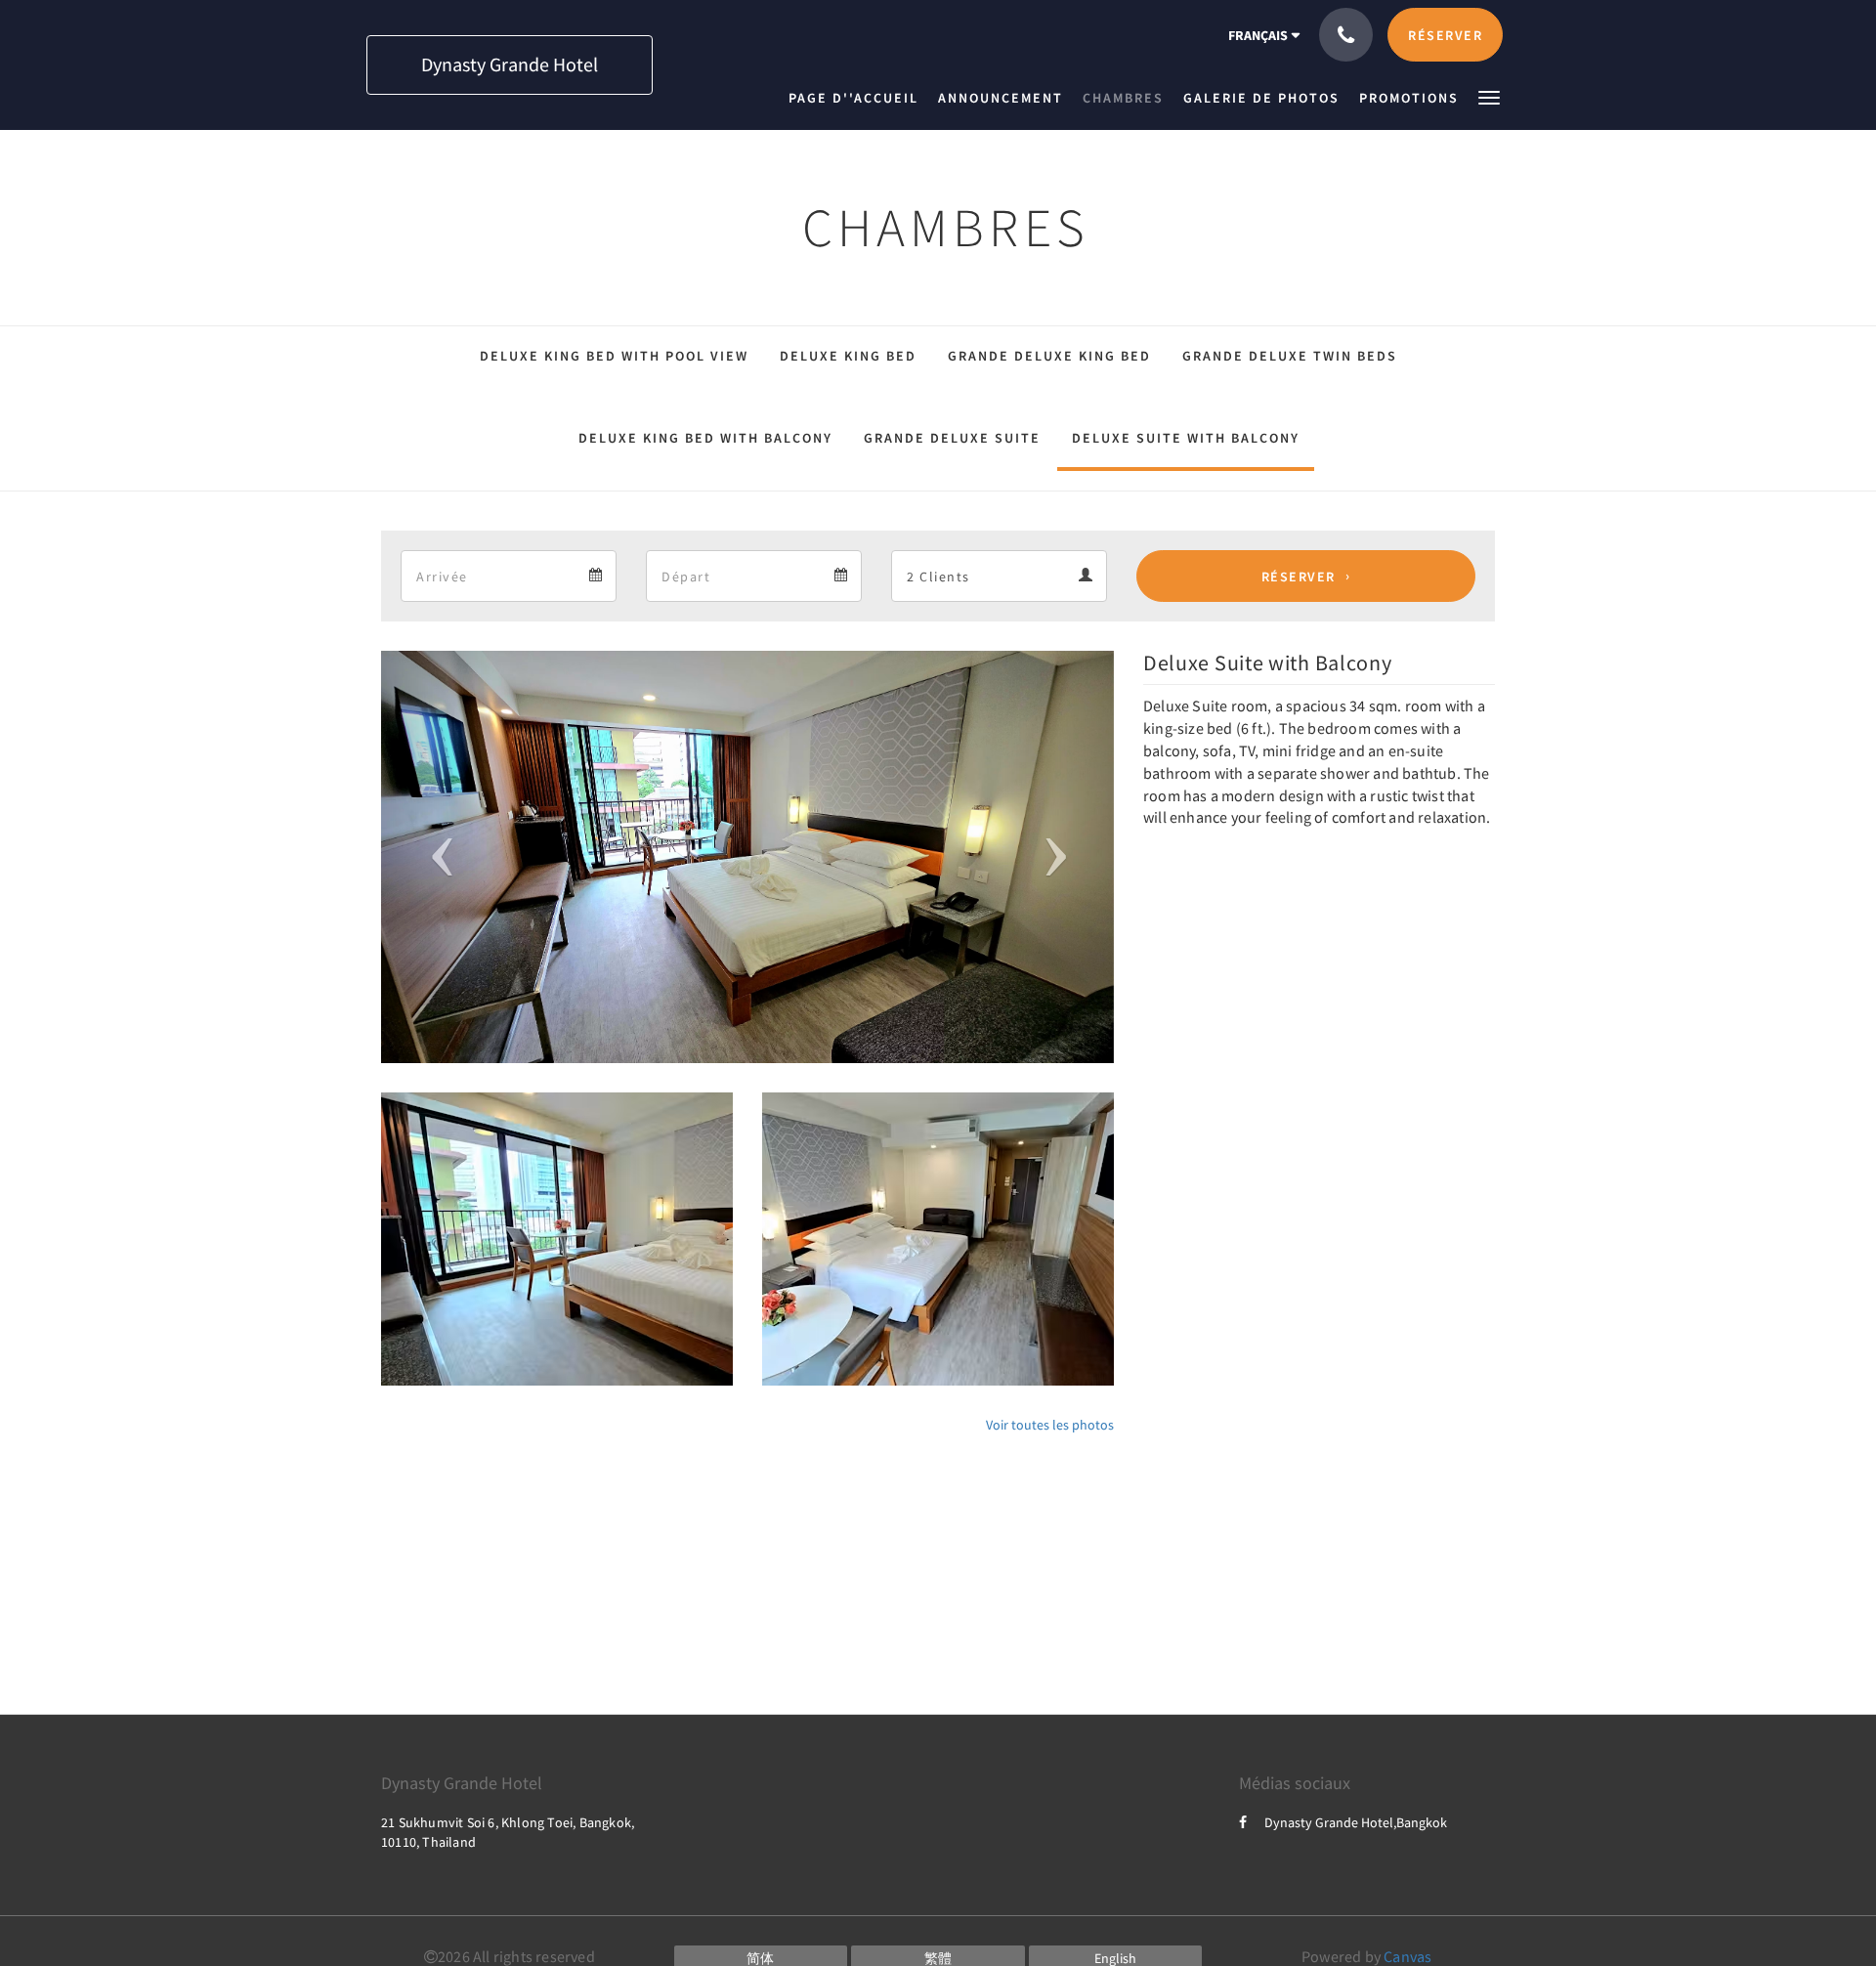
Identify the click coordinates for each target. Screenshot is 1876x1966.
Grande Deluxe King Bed (1049, 356)
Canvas (1407, 1956)
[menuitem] (858, 98)
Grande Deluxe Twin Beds (1290, 356)
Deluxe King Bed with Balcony (705, 438)
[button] (1489, 96)
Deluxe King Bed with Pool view (614, 356)
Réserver (1299, 577)
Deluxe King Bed (848, 356)
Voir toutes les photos (1050, 1425)
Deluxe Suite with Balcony (1186, 438)
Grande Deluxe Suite (952, 438)
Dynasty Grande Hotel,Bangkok (1356, 1822)
